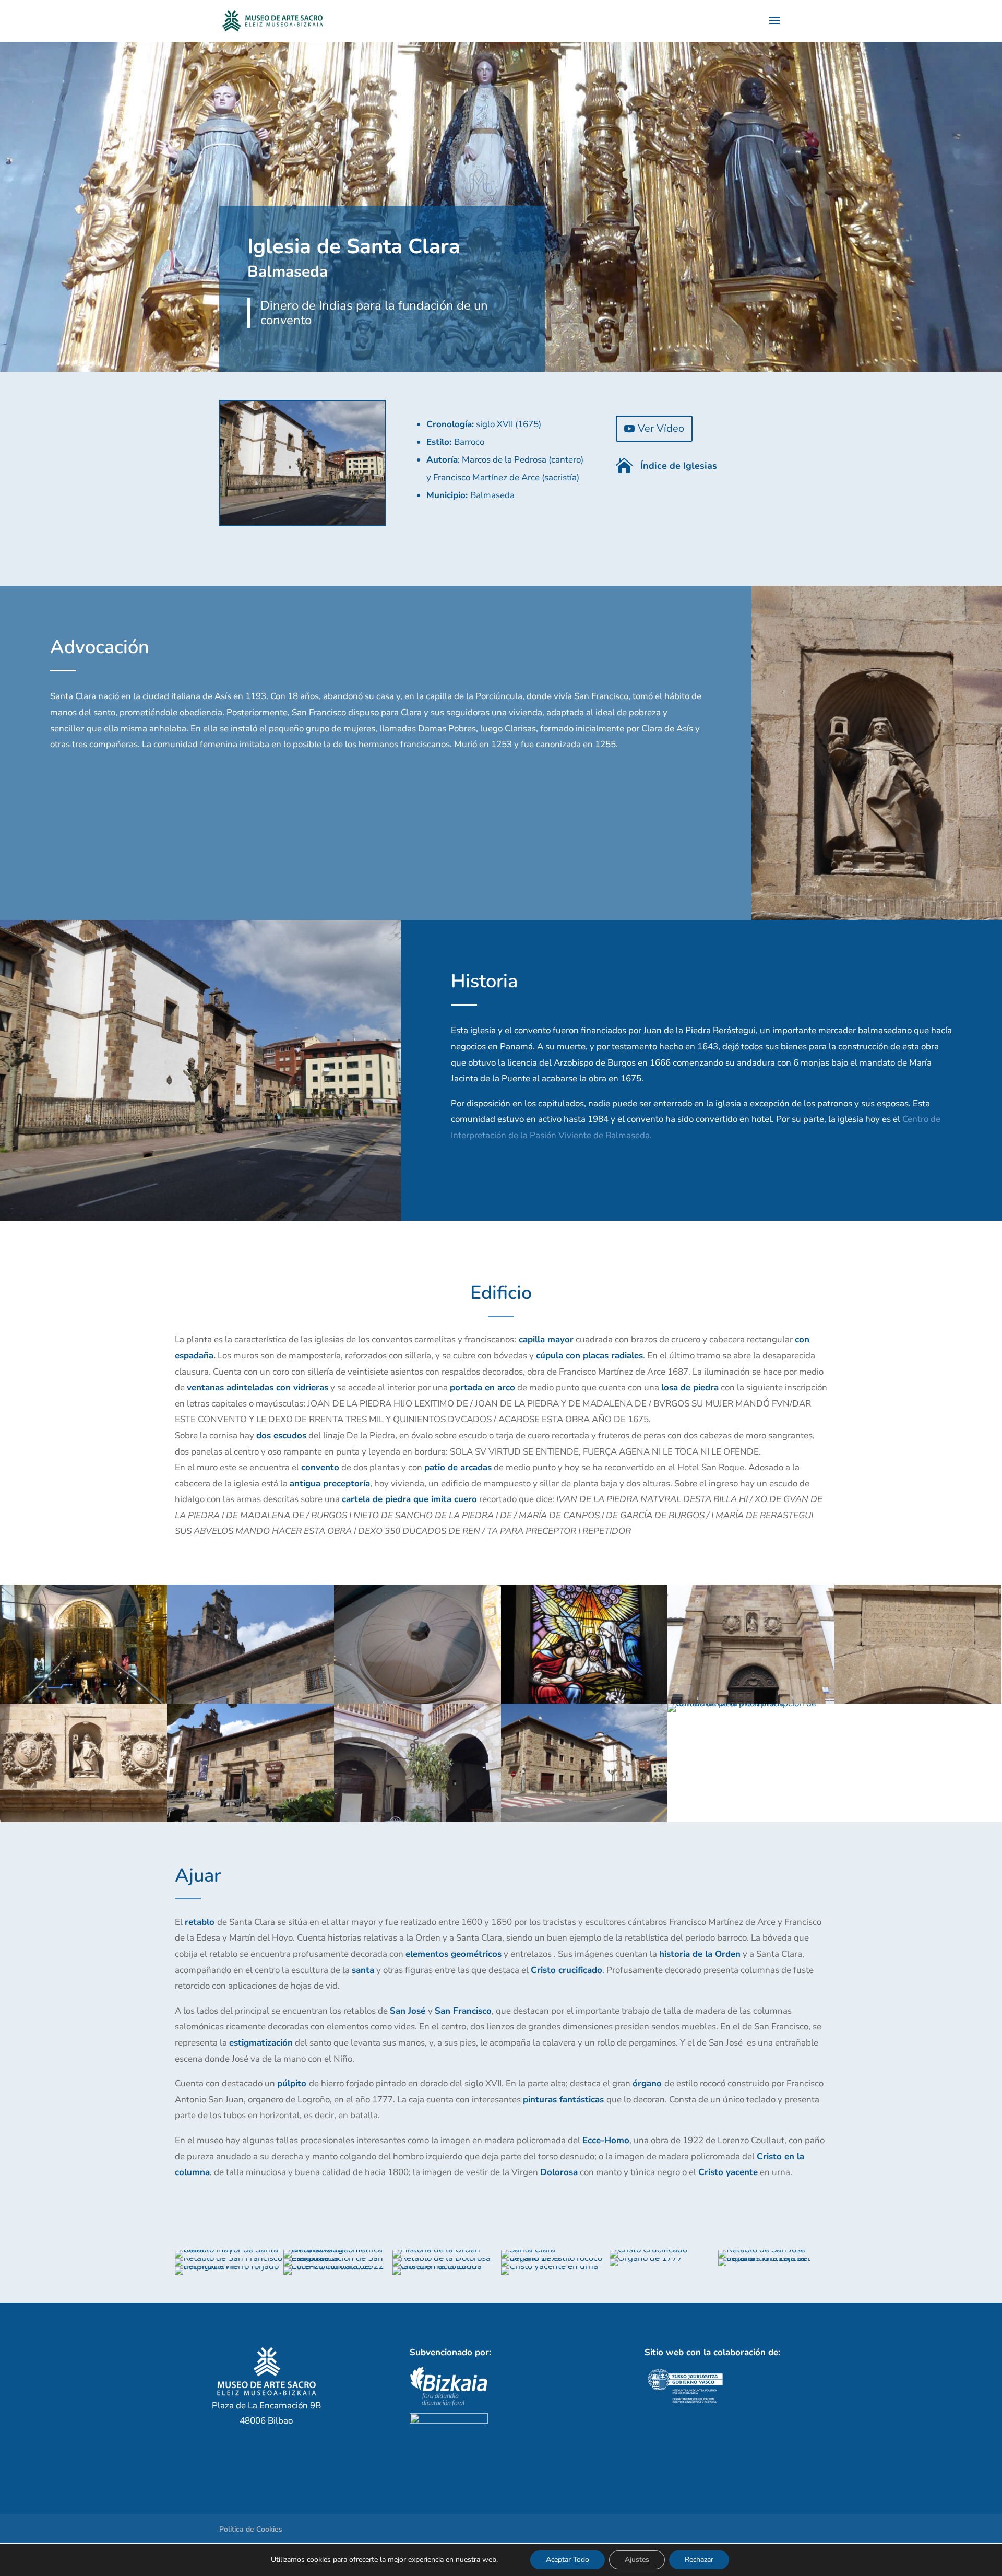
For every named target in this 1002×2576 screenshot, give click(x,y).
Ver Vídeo (661, 428)
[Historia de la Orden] (436, 2249)
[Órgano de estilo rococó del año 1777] (555, 2258)
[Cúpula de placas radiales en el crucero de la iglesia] (417, 1701)
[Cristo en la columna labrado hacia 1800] (447, 2266)
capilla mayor (546, 1339)
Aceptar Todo (568, 2560)
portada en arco (482, 1387)
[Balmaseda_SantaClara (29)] (877, 917)
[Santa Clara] (528, 2249)
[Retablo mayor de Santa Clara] (229, 2249)
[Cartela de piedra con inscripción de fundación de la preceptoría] (751, 1703)
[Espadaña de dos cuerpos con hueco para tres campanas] (250, 1701)
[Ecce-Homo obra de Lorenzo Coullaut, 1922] (338, 2266)
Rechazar (699, 2560)
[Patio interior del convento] (417, 1819)
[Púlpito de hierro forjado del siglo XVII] (229, 2266)
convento (320, 1467)
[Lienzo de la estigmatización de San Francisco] (338, 2258)
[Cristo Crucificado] (648, 2249)
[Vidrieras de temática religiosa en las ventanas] (584, 1701)
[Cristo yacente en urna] (550, 2266)
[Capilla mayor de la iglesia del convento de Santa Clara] (83, 1701)
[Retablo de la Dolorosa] (442, 2258)
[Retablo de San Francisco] (229, 2258)
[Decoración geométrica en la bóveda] (338, 2249)
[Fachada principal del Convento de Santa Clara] (250, 1819)
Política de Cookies (251, 2529)
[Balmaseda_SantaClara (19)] (200, 1218)
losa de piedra (690, 1387)
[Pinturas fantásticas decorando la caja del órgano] (772, 2258)
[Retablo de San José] (762, 2249)
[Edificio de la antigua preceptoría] (584, 1819)
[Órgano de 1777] (646, 2258)
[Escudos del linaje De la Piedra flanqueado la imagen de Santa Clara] (83, 1819)
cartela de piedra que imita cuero (409, 1499)
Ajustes (637, 2560)
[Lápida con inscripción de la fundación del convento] (918, 1701)
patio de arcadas (458, 1467)
